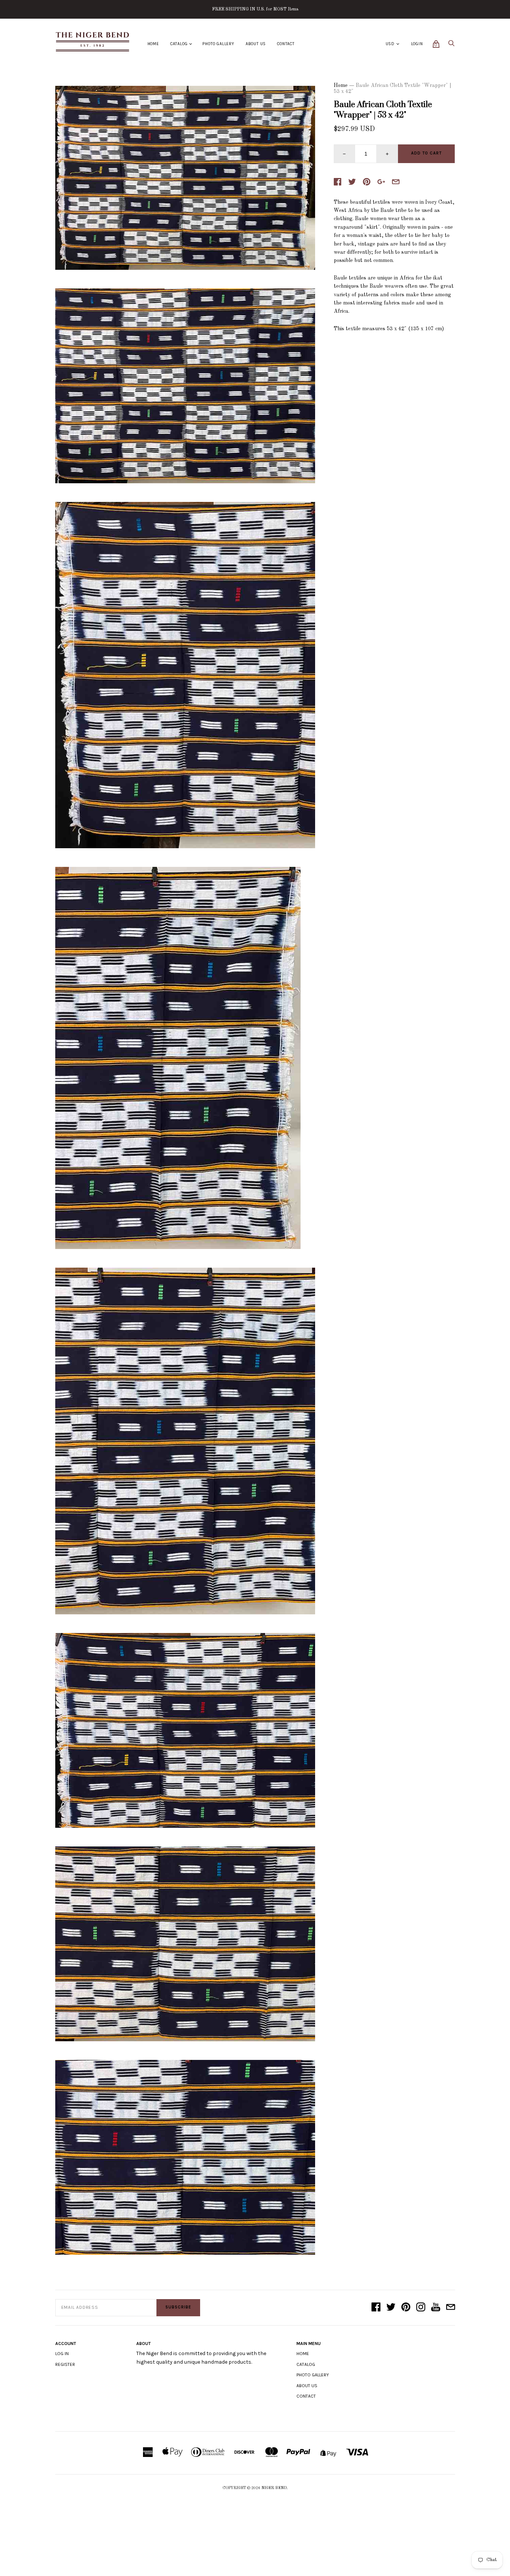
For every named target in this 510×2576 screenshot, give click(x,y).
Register (65, 2364)
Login (417, 44)
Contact (286, 44)
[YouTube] (436, 2308)
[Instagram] (421, 2308)
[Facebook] (376, 2308)
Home (153, 44)
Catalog (179, 44)
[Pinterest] (406, 2308)
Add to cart (426, 153)
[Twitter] (391, 2308)
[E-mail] (451, 2308)
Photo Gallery (218, 44)
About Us (256, 44)
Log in (62, 2354)
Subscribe (178, 2307)
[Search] (451, 45)
